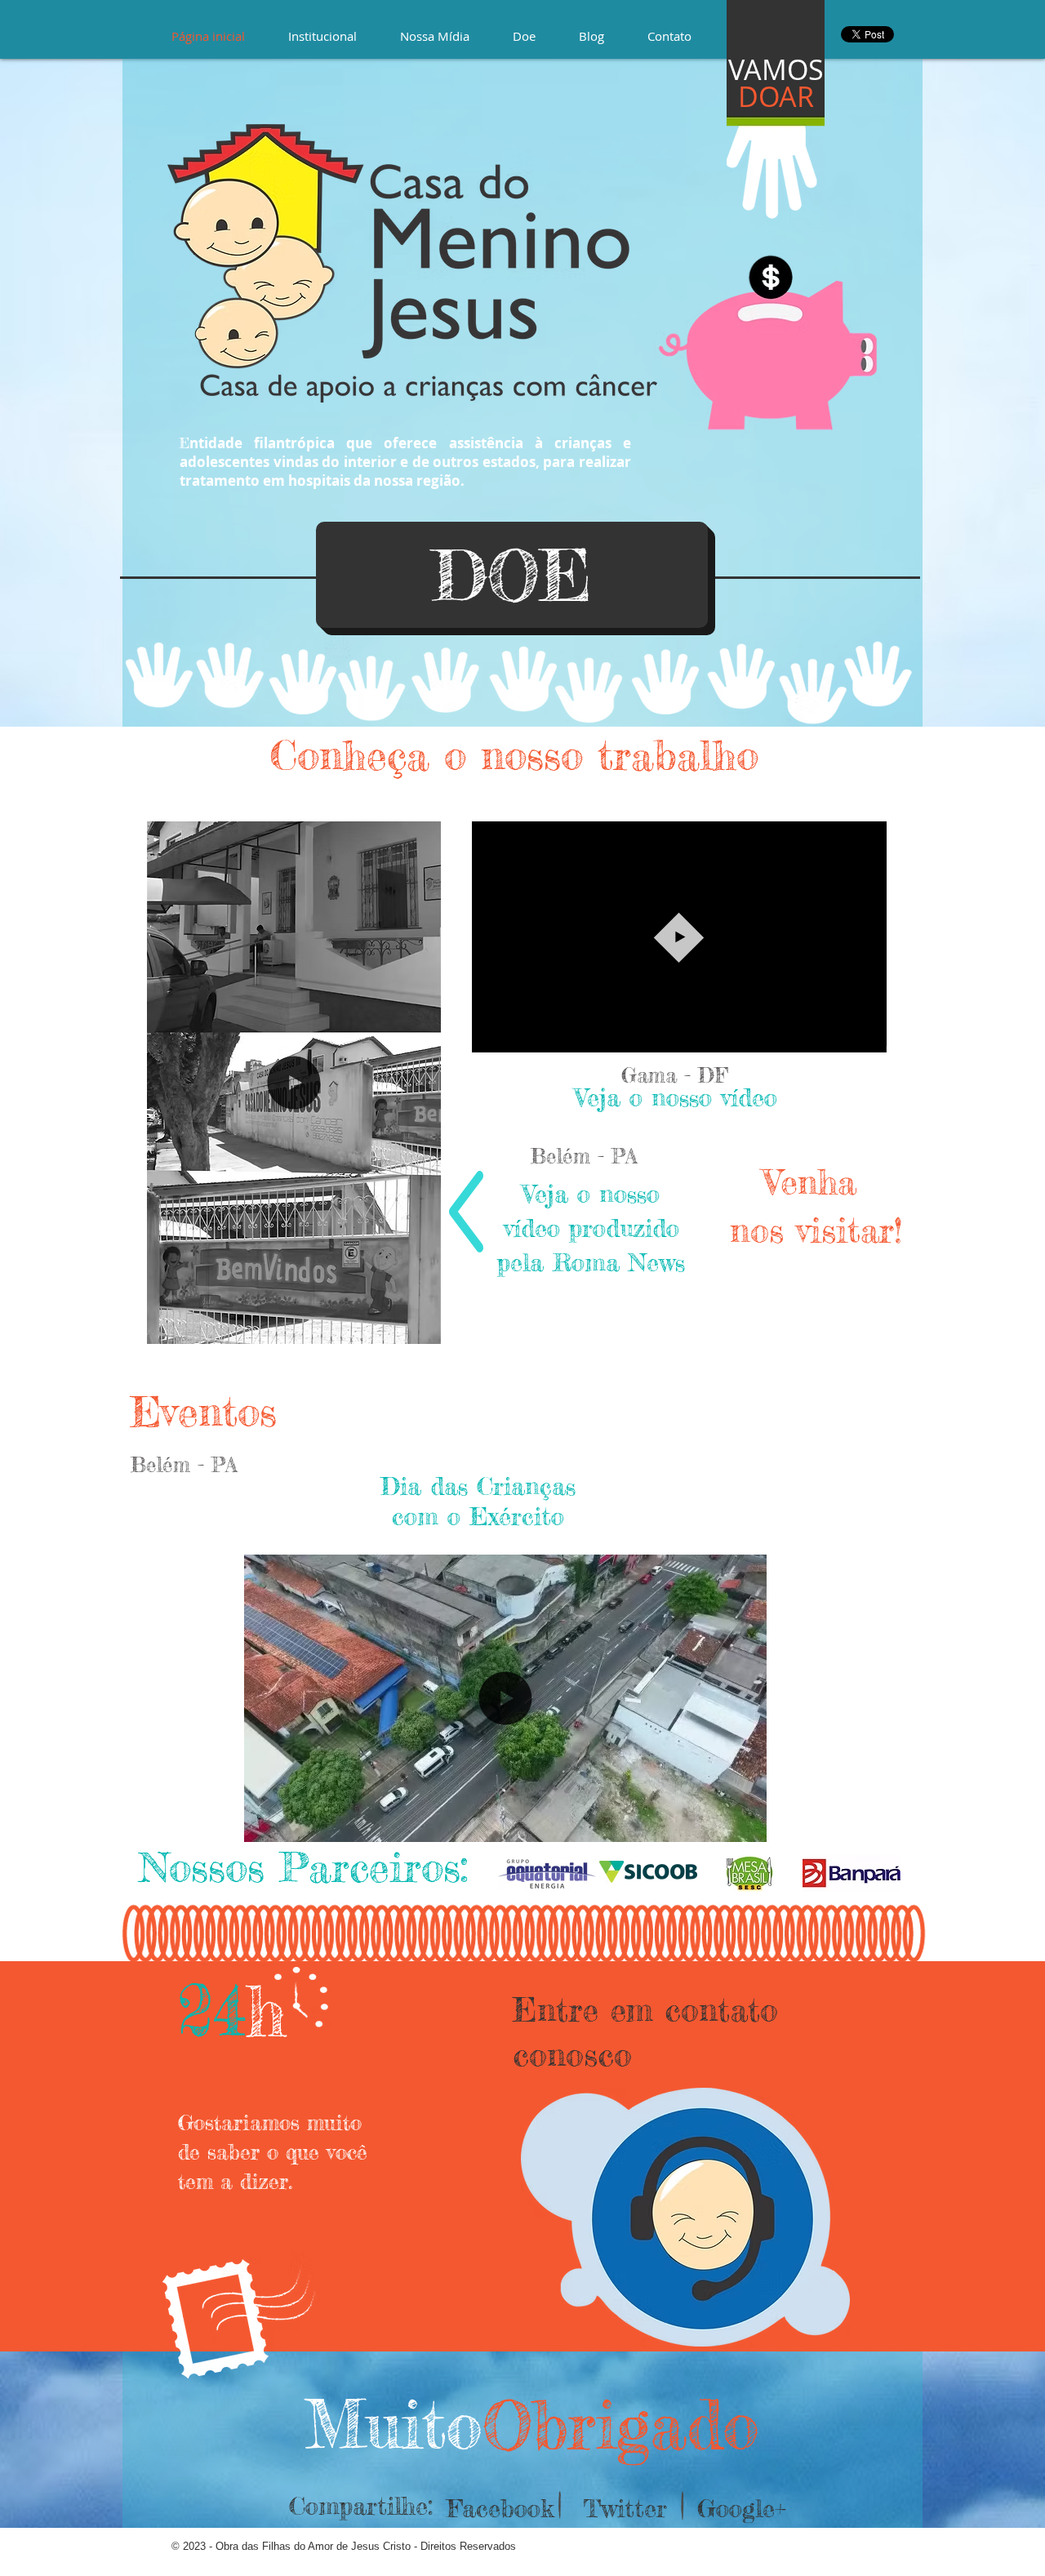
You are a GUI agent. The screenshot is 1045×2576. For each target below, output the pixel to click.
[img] (547, 1873)
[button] (866, 1034)
